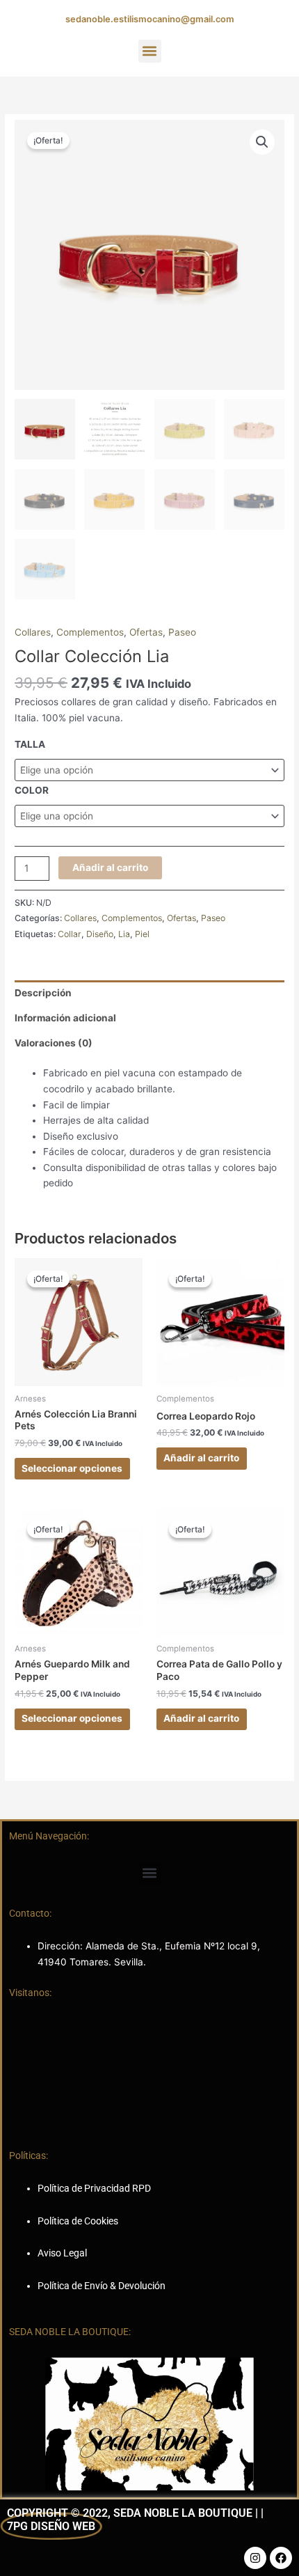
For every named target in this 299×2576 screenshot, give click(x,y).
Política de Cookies (78, 2221)
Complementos (90, 632)
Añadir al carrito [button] (201, 1458)
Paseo (182, 632)
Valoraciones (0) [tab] (54, 1043)
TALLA (30, 744)
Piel (142, 934)
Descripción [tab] (43, 993)
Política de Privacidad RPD (94, 2188)
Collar (70, 934)
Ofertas (146, 632)
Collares (33, 632)
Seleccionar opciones (72, 1468)
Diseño (100, 934)
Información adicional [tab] (65, 1018)
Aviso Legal (62, 2253)
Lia (124, 934)
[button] (150, 51)
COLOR (32, 790)
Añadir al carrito (110, 867)
